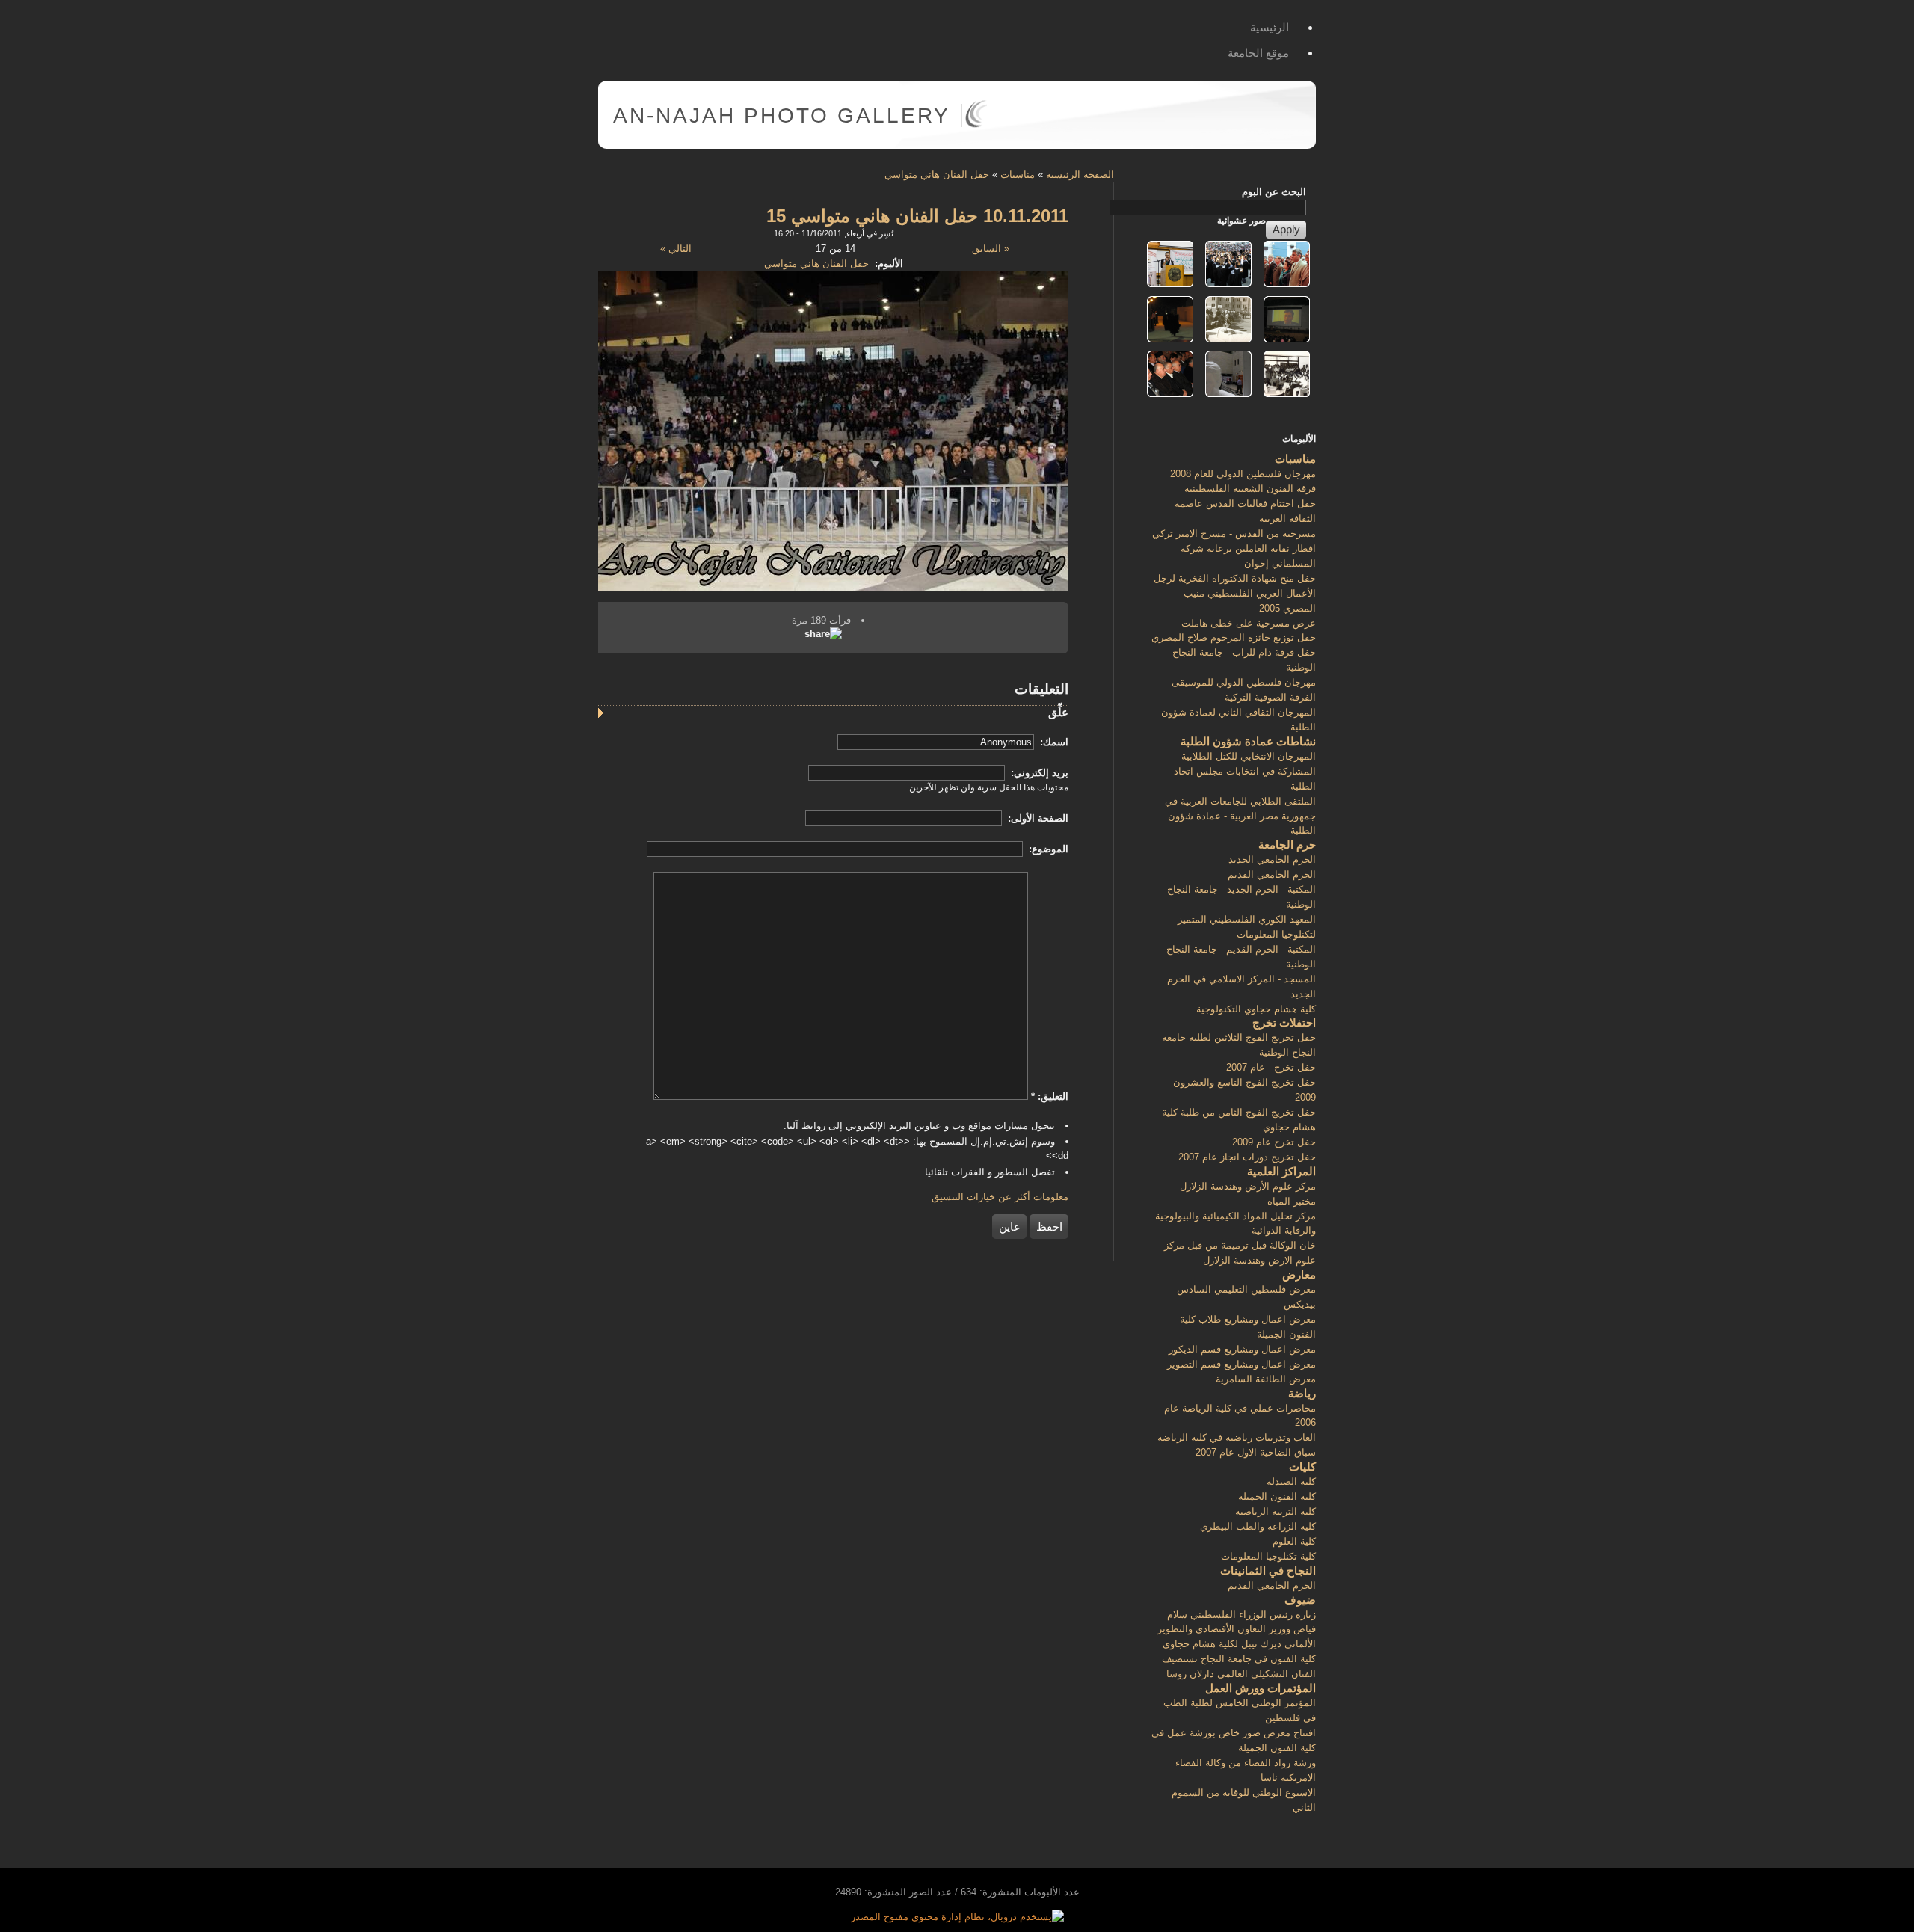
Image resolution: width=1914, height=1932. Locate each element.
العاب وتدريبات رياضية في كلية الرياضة (1237, 1437)
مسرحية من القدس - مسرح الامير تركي (1234, 533)
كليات (1302, 1467)
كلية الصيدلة (1291, 1482)
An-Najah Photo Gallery (782, 116)
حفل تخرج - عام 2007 (1271, 1067)
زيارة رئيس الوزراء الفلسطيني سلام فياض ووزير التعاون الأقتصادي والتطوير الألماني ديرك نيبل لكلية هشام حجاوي (1237, 1630)
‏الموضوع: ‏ (1047, 849)
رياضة (1302, 1393)
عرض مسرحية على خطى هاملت (1249, 623)
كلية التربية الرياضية (1276, 1511)
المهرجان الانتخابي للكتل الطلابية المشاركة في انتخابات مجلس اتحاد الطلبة (1245, 771)
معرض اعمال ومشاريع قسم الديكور (1242, 1349)
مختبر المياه (1292, 1201)
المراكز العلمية (1281, 1171)
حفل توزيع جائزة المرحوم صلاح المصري (1234, 637)
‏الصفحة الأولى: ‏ (1037, 818)
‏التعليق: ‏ (1050, 1096)
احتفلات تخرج (1284, 1022)
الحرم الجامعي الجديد (1272, 859)
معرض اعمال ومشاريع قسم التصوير (1241, 1364)
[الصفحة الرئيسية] (976, 124)
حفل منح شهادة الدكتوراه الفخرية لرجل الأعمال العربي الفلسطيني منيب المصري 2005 (1235, 593)
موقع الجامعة (1258, 53)
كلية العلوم (1294, 1541)
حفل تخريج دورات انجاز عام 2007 (1247, 1157)
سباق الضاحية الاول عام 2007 (1256, 1452)
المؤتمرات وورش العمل (1261, 1688)
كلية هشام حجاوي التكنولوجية (1256, 1009)
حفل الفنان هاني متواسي (937, 175)
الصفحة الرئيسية (1080, 175)
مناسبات (1018, 175)
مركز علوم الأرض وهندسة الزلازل (1248, 1186)
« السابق (991, 249)
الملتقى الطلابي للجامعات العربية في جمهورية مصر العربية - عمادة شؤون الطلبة (1240, 816)
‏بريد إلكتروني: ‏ (1038, 773)
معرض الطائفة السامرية (1266, 1379)
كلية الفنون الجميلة (1277, 1496)
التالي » (676, 249)
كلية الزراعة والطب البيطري (1258, 1526)
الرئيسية (1270, 27)
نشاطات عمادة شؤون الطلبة (1248, 741)
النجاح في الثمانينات (1268, 1570)
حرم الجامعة (1287, 845)
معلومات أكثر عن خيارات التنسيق (1000, 1197)
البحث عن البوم (1274, 192)
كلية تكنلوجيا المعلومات (1268, 1556)
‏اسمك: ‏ (1053, 742)
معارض (1299, 1274)
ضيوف (1300, 1600)
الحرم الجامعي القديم (1272, 874)
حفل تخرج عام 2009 (1274, 1142)
